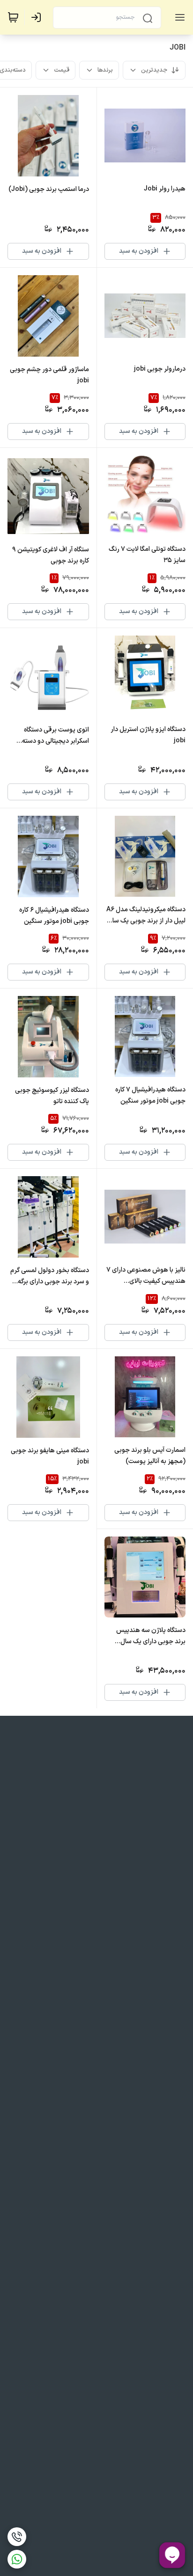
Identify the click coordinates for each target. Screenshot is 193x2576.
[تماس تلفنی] (17, 2537)
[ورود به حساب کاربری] (38, 17)
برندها (105, 70)
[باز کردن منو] (178, 17)
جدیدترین (154, 70)
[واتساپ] (17, 2559)
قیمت (62, 70)
